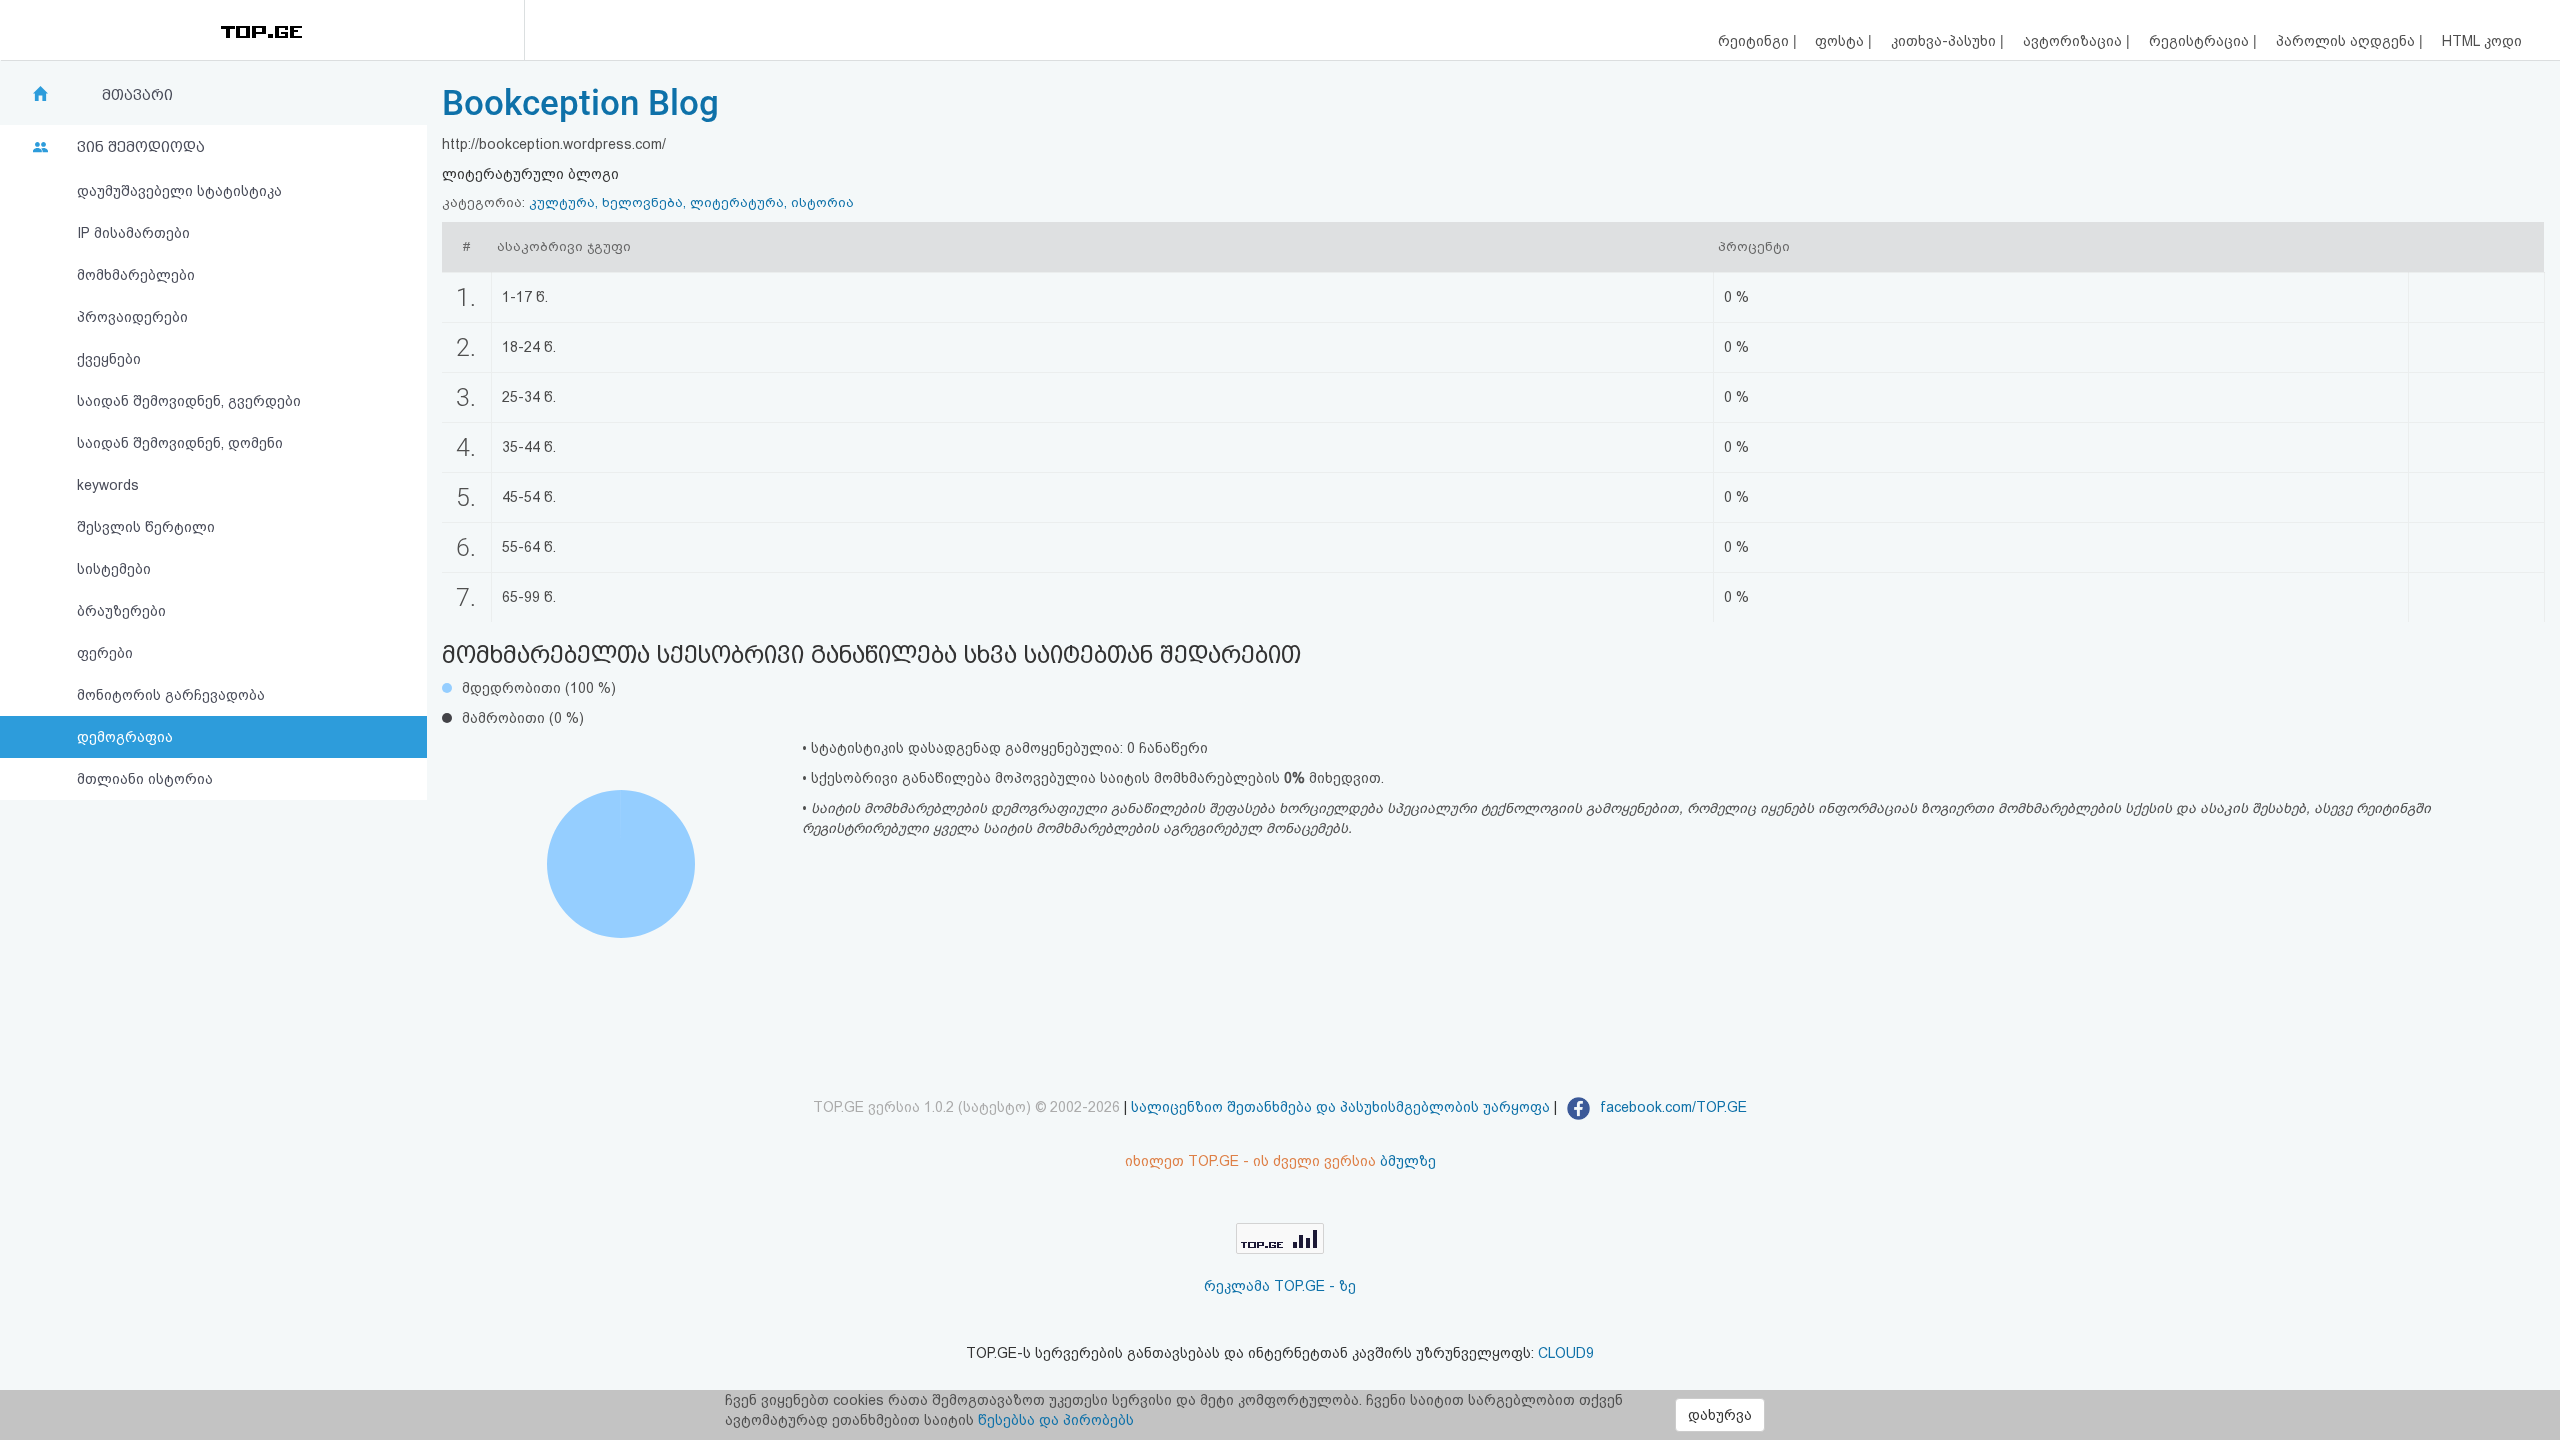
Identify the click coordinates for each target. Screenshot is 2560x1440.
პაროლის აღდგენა (2347, 41)
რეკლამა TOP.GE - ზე (1280, 1286)
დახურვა (1720, 1415)
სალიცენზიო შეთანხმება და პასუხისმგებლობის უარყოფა (1340, 1107)
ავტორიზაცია (2074, 41)
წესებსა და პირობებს (1056, 1420)
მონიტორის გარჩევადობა (171, 695)
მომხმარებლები (136, 275)
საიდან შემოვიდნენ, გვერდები (189, 401)
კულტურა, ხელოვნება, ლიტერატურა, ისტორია (691, 202)
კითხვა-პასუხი (1945, 41)
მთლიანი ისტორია (145, 779)
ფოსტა (1841, 41)
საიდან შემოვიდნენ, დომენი (180, 443)
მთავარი (137, 95)
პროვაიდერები (132, 317)
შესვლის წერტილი (146, 527)
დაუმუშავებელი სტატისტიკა (179, 191)
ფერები (105, 653)
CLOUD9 (1566, 1353)
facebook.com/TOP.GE (1671, 1107)
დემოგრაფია (125, 737)
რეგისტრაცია (2201, 41)
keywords (108, 485)
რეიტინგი (1755, 41)
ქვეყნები (109, 359)
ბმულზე (1408, 1161)
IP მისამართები (133, 233)
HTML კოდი (2482, 41)
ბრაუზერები (121, 611)
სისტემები (114, 569)
